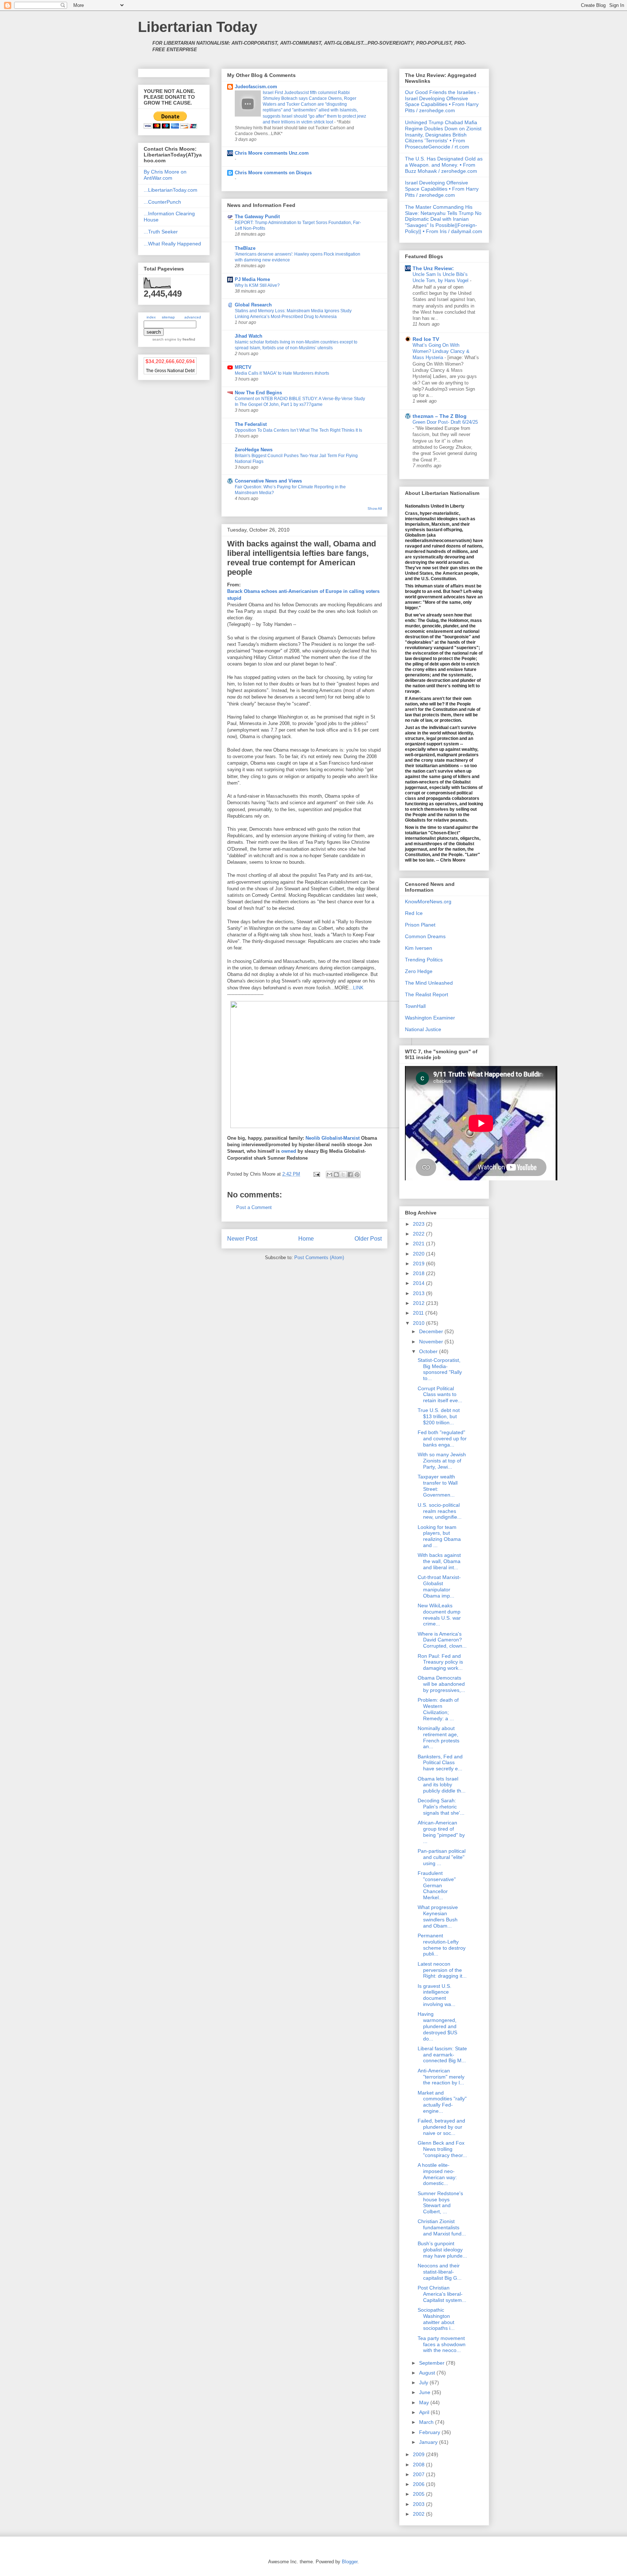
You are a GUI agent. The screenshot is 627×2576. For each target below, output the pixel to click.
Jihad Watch (249, 336)
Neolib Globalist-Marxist (333, 1138)
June (425, 2392)
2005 (419, 2494)
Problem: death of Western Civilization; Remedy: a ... (438, 1709)
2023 (419, 1224)
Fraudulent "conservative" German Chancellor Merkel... (437, 1885)
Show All (375, 508)
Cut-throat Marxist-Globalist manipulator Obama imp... (439, 1586)
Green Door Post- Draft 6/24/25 (445, 422)
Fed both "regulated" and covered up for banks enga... (442, 1438)
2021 (419, 1244)
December (432, 1331)
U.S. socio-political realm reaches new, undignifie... (440, 1511)
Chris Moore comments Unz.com (272, 153)
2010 (419, 1323)
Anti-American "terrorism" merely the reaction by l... (441, 2077)
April (425, 2412)
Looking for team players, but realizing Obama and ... (439, 1536)
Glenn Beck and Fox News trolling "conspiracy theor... (442, 2149)
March (427, 2422)
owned (289, 1151)
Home (306, 1239)
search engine (164, 339)
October (429, 1351)
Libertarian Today (198, 27)
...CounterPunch (162, 202)
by (186, 339)
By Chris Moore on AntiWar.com (165, 175)
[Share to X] (343, 1175)
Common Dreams (425, 936)
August (428, 2373)
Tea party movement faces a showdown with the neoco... (442, 2344)
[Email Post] (316, 1174)
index (151, 317)
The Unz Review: (433, 268)
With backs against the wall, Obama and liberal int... (439, 1561)
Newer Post (242, 1239)
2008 (419, 2465)
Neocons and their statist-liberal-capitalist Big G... (440, 2272)
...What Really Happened (172, 244)
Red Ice (414, 913)
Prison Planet (420, 925)
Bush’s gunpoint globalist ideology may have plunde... (442, 2250)
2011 (419, 1313)
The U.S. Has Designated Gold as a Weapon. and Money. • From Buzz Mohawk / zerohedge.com (444, 165)
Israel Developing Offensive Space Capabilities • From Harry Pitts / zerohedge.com (442, 189)
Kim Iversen (419, 948)
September (433, 2363)
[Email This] (329, 1175)
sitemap (168, 317)
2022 (419, 1234)
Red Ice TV (426, 339)
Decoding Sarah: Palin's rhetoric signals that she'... (441, 1807)
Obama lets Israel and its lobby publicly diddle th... (442, 1785)
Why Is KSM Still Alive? (257, 285)
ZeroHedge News (254, 450)
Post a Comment (254, 1207)
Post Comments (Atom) (319, 1258)
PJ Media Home (252, 279)
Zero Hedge (419, 971)
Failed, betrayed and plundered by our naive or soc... (441, 2127)
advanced (193, 317)
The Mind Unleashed (429, 983)
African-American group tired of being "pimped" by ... (441, 1832)
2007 (419, 2474)
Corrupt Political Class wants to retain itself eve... (440, 1395)
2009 (419, 2454)
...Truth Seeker (161, 232)
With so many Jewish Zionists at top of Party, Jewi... (442, 1461)
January (429, 2442)
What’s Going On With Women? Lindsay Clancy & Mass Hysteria (441, 351)
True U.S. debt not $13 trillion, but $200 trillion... (439, 1416)
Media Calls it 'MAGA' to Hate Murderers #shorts (282, 373)
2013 (419, 1293)
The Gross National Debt (170, 371)
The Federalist (251, 424)
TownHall (415, 1006)
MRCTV (243, 367)
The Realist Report (427, 994)
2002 (419, 2514)
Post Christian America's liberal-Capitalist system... (442, 2294)
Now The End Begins (258, 393)
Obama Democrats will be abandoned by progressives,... (441, 1684)
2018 (419, 1273)
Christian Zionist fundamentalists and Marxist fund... (442, 2227)
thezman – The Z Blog (440, 416)
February (430, 2432)
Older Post (368, 1239)
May (425, 2402)
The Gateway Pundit (257, 217)
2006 (419, 2484)
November (432, 1342)
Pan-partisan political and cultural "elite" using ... (442, 1857)
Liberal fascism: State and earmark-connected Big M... (442, 2055)
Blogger (350, 2562)
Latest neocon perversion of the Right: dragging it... (442, 1970)
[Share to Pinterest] (357, 1175)
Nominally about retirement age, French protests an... (439, 1737)
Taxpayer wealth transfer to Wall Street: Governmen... (438, 1486)
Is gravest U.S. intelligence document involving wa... (437, 1995)
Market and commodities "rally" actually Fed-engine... (442, 2102)
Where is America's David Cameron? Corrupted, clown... (442, 1640)
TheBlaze (245, 248)
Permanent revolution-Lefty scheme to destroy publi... (442, 1945)
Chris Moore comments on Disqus (273, 173)
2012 (419, 1303)
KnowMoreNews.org (428, 902)
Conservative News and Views (268, 481)
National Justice (423, 1029)
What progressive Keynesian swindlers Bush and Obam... (438, 1916)
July (424, 2382)
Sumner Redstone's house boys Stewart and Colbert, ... (440, 2202)
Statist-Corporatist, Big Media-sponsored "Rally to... (440, 1369)
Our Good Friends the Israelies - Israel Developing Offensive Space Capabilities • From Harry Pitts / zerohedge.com (442, 101)
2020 (419, 1254)
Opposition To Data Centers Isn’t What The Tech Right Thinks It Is (298, 430)
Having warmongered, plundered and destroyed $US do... (437, 2026)
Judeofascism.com (256, 87)
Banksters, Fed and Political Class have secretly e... (440, 1763)
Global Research (253, 305)
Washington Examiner (430, 1018)
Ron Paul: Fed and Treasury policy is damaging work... (440, 1662)
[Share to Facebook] (350, 1175)
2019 (419, 1263)
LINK (358, 988)
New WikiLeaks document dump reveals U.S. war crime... (439, 1615)
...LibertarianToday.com (171, 190)
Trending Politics (424, 960)
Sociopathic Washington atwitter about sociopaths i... (436, 2319)
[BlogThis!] (336, 1175)
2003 (419, 2504)
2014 (419, 1283)
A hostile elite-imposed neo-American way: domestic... (437, 2174)
